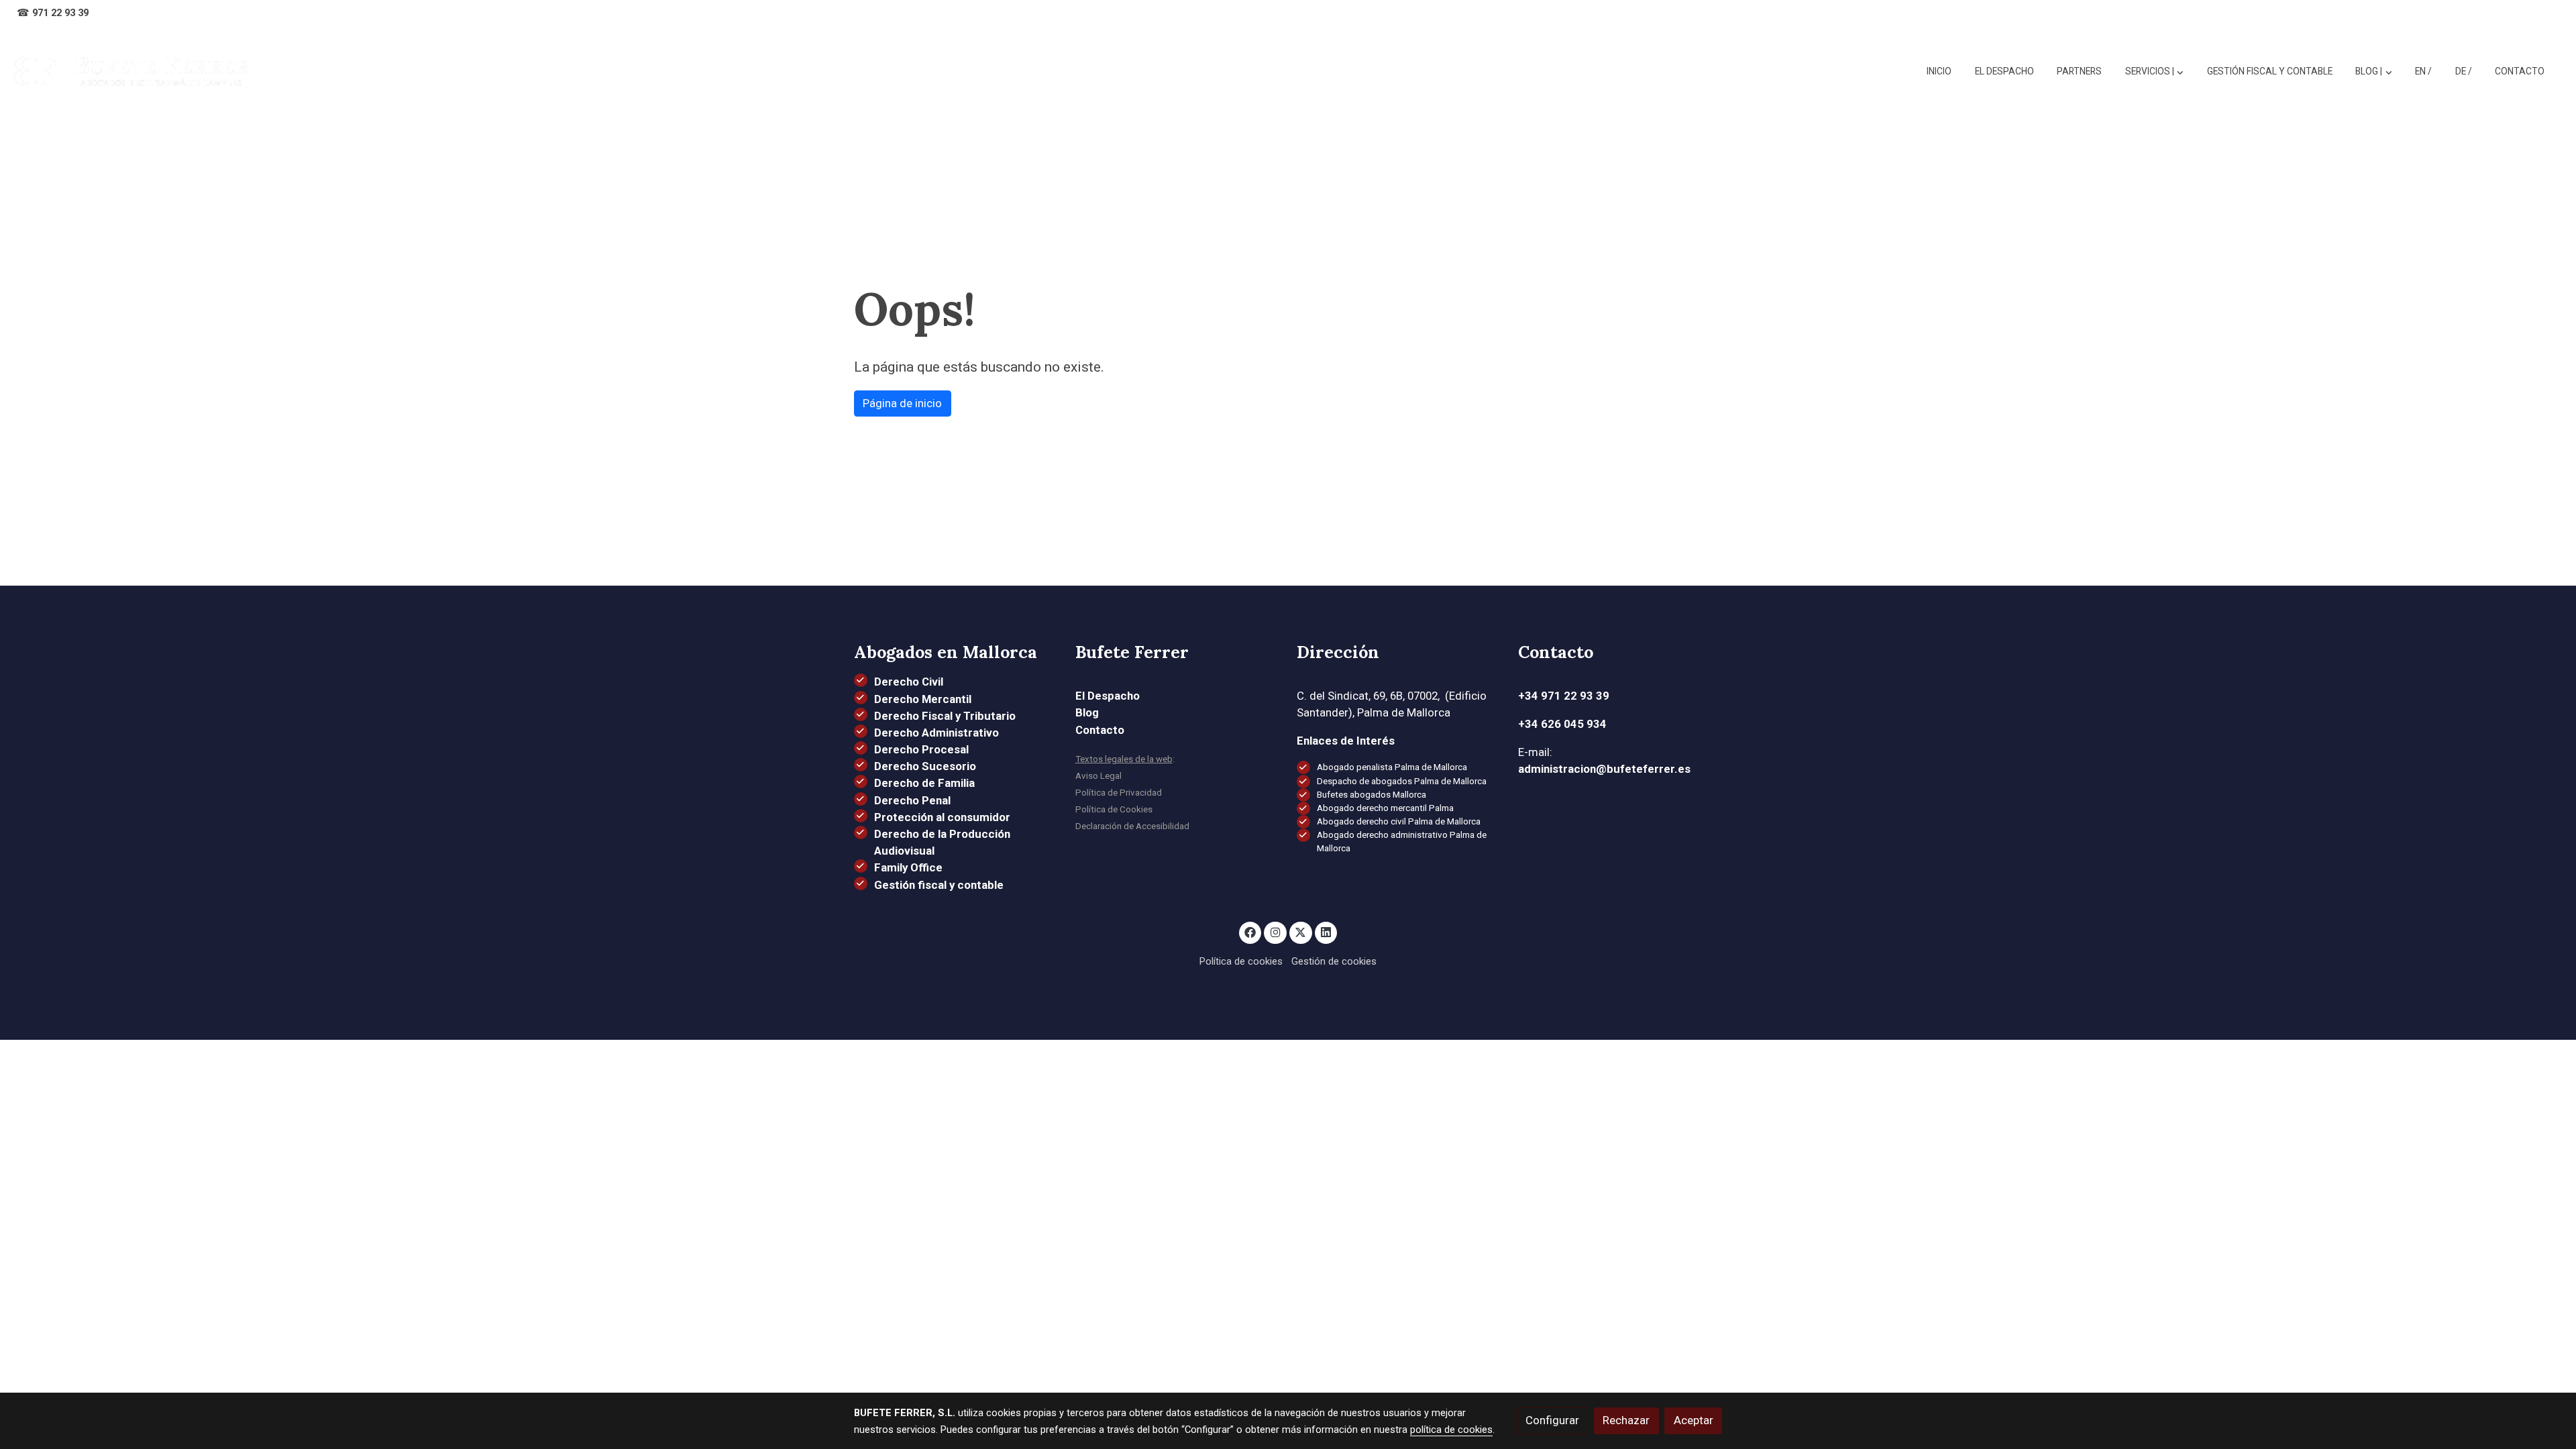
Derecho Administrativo (936, 733)
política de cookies (1451, 1430)
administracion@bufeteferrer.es (1604, 769)
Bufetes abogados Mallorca (1372, 795)
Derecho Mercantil (923, 699)
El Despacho (1108, 696)
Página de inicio (902, 403)
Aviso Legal (1098, 776)
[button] (2374, 72)
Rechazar (1626, 1420)
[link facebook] (1250, 931)
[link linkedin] (1326, 931)
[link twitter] (1301, 931)
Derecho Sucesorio (925, 766)
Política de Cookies (1114, 809)
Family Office (908, 867)
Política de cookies (1241, 961)
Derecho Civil (909, 682)
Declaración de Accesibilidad (1132, 826)
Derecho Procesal (921, 749)
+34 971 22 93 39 (1564, 696)
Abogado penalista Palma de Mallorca (1392, 767)
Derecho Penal (912, 800)
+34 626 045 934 (1562, 724)
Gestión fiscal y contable (939, 885)
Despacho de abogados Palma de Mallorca (1402, 781)
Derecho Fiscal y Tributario (945, 716)
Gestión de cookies (1334, 961)
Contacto (1100, 730)
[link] (131, 71)
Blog (1087, 712)
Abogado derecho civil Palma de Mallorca (1399, 821)
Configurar (1552, 1420)
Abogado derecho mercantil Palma (1385, 808)
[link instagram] (1275, 931)
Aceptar (1694, 1420)
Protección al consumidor (942, 817)
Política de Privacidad (1119, 793)
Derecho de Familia (924, 783)
